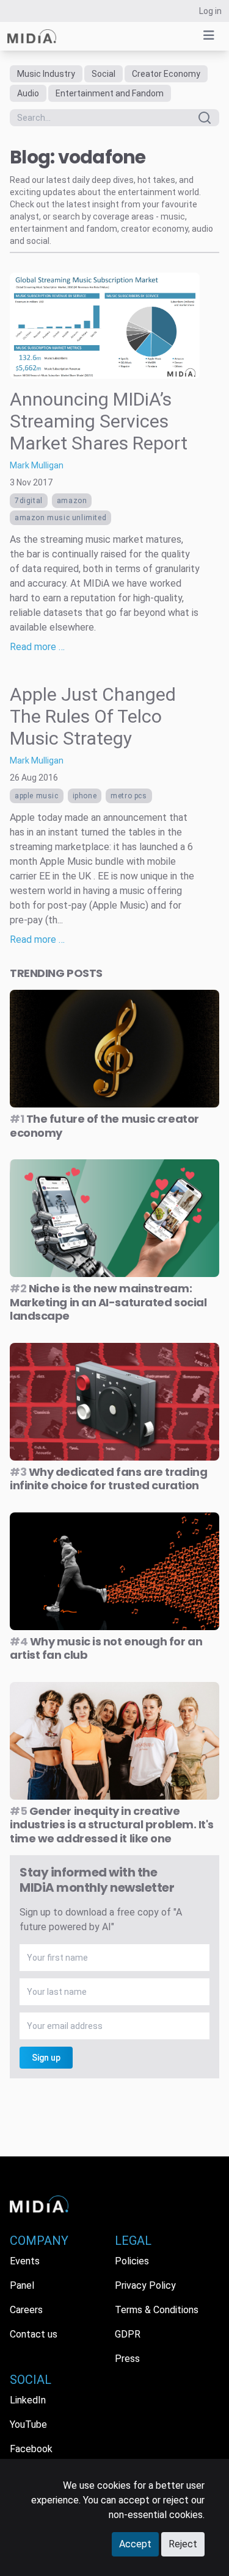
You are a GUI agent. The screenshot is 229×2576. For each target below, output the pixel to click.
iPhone (85, 796)
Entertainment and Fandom (110, 93)
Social (104, 74)
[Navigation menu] (209, 35)
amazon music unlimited (60, 518)
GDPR (128, 2334)
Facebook (31, 2449)
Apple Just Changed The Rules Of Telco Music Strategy (93, 716)
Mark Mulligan (37, 465)
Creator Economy (166, 74)
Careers (26, 2310)
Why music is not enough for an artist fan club (106, 1648)
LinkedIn (28, 2400)
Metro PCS (129, 796)
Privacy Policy (145, 2285)
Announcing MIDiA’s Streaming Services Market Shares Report (99, 421)
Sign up (46, 2058)
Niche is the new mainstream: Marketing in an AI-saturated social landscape (108, 1302)
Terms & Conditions (157, 2310)
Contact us (34, 2334)
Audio (28, 93)
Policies (132, 2261)
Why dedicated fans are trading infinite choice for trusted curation (108, 1479)
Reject (183, 2544)
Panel (22, 2285)
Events (25, 2261)
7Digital (29, 501)
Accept (135, 2544)
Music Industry (46, 74)
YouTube (28, 2424)
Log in (210, 11)
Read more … (37, 647)
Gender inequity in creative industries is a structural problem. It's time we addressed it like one (112, 1825)
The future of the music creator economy (104, 1126)
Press (127, 2359)
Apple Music (37, 796)
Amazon (72, 501)
